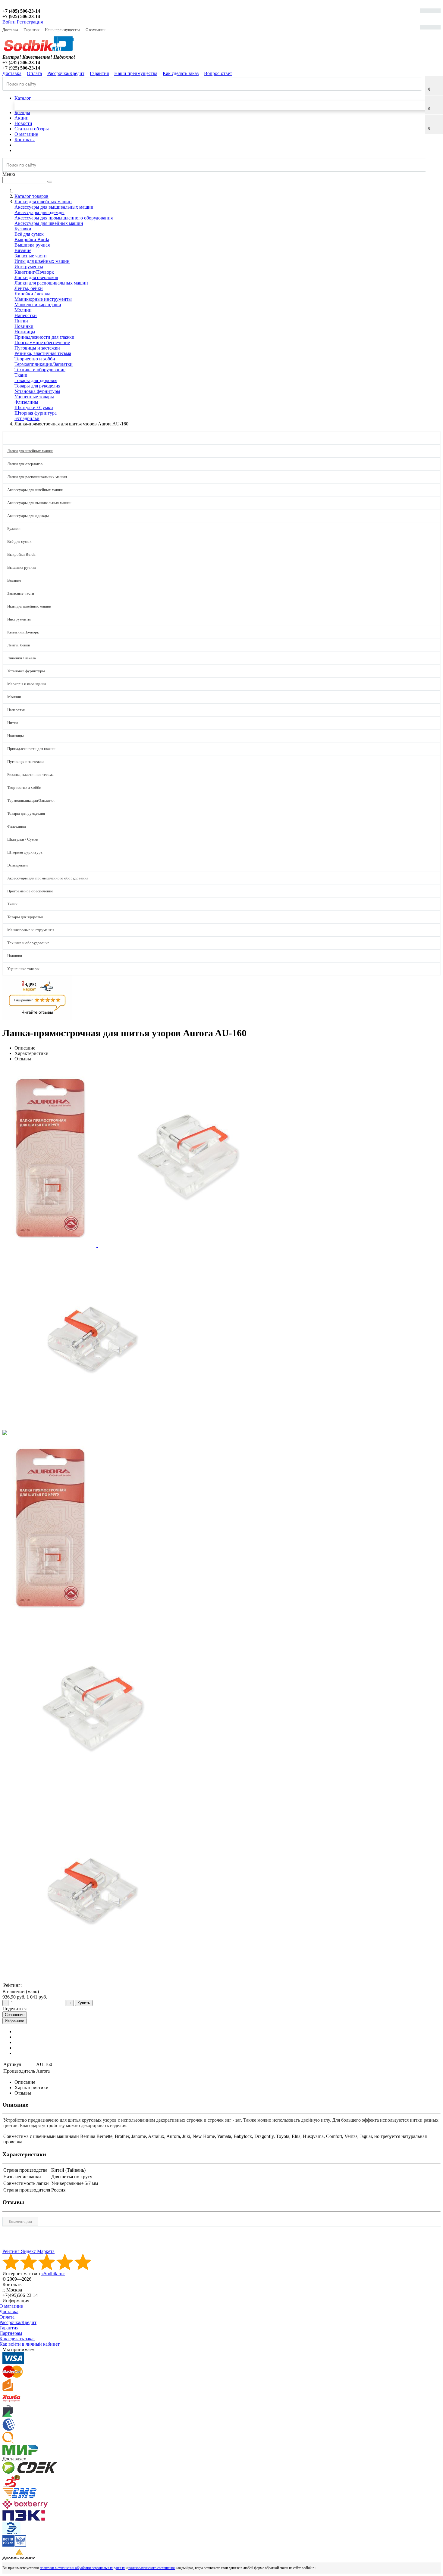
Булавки (23, 229)
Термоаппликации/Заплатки (44, 364)
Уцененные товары (34, 397)
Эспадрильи (27, 418)
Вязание (23, 250)
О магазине (26, 134)
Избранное (14, 2021)
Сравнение (15, 2015)
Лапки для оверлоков (36, 277)
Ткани (21, 375)
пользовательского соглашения (152, 2568)
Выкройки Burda (32, 240)
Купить (84, 2003)
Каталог (23, 98)
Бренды (22, 112)
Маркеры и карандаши (38, 305)
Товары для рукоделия (37, 386)
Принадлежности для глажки (44, 337)
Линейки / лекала (32, 294)
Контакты (25, 140)
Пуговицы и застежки (37, 348)
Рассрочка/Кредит (66, 73)
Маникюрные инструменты (43, 299)
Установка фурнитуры (37, 391)
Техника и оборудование (40, 370)
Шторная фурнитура (36, 413)
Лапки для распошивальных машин (51, 283)
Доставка (10, 30)
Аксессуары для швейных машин (49, 223)
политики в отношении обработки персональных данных (82, 2568)
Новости (23, 123)
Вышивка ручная (32, 245)
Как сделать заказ (181, 73)
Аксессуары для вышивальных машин (54, 207)
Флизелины (26, 402)
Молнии (23, 310)
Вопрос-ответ (218, 73)
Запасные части (31, 256)
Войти (9, 22)
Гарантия (31, 30)
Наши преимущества (63, 30)
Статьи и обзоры (32, 129)
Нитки (21, 321)
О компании (96, 30)
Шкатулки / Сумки (34, 408)
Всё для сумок (29, 234)
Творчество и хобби (35, 359)
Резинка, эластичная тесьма (43, 353)
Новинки (24, 326)
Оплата (34, 73)
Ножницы (25, 332)
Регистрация (30, 22)
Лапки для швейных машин (30, 451)
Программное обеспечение (42, 342)
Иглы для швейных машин (42, 261)
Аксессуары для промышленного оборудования (64, 218)
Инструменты (29, 267)
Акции (22, 118)
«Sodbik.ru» (53, 2274)
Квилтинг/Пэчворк (34, 272)
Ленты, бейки (29, 288)
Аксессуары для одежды (39, 212)
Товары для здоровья (36, 380)
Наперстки (26, 315)
